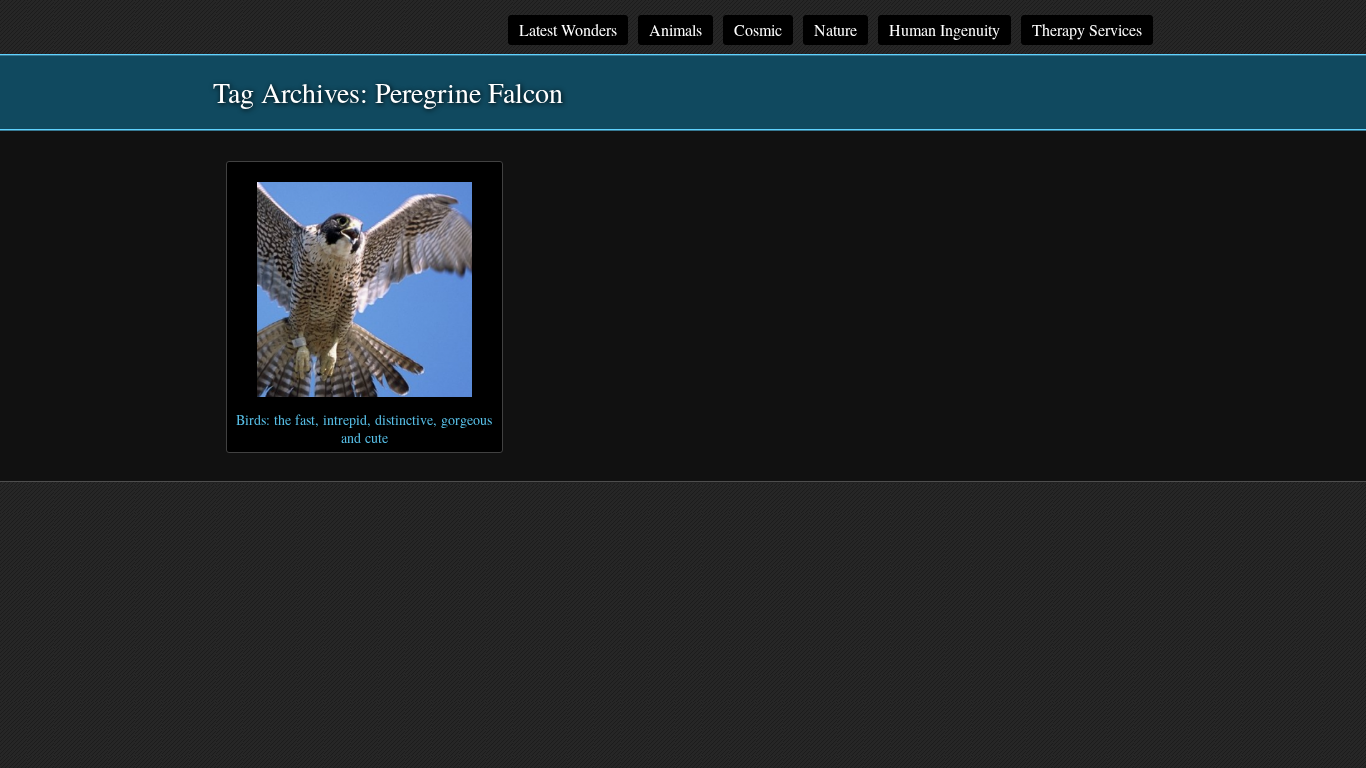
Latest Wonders (568, 29)
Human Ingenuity (944, 29)
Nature (835, 29)
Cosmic (758, 29)
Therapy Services (1087, 29)
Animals (675, 29)
